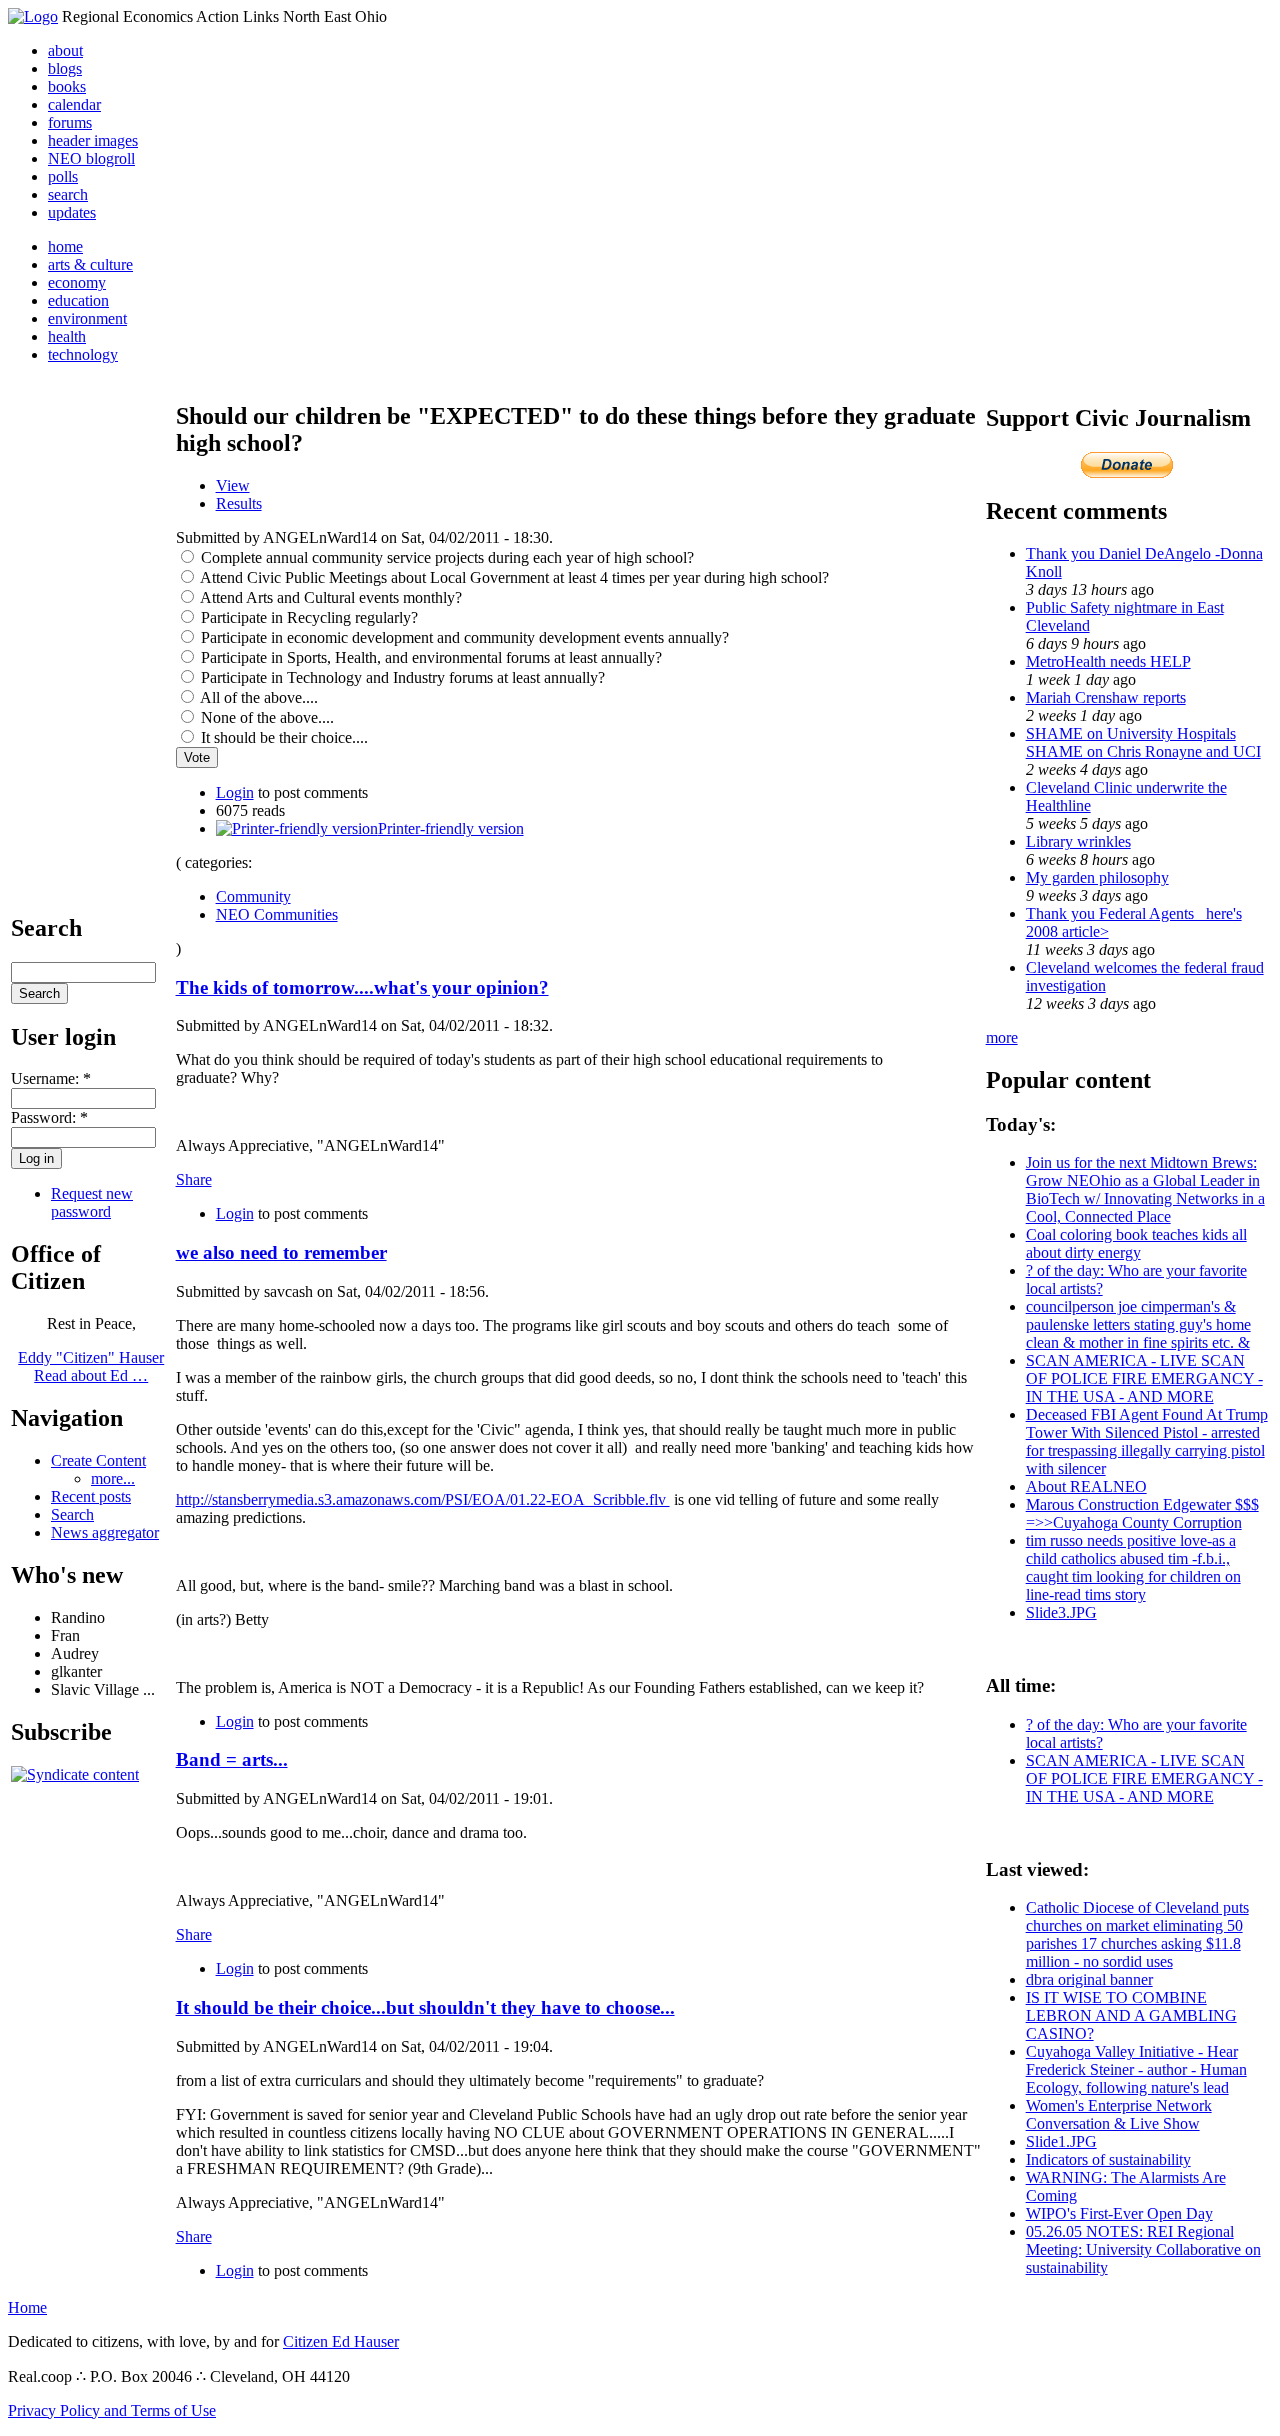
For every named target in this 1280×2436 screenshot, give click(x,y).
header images (93, 140)
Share (194, 1179)
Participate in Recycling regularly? (307, 617)
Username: (51, 1078)
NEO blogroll (91, 158)
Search (72, 1514)
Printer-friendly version (451, 828)
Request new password (92, 1202)
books (67, 86)
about (65, 50)
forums (70, 122)
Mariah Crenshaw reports (1106, 697)
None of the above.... (265, 717)
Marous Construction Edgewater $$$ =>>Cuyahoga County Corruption (1142, 1513)
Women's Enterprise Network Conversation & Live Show (1119, 2114)
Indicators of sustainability (1108, 2159)
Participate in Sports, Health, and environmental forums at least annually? (429, 657)
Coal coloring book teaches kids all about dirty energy (1136, 1243)
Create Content (98, 1460)
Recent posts (91, 1496)
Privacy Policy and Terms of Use (112, 2410)
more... (113, 1478)
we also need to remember (281, 1252)
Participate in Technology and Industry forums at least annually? (401, 677)
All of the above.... (257, 697)
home (65, 246)
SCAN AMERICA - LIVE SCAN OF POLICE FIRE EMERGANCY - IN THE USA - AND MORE (1144, 1378)
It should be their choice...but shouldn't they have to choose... (425, 2007)
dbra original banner (1089, 1979)
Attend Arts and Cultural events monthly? (329, 597)
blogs (65, 68)
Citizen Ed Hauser (341, 2341)
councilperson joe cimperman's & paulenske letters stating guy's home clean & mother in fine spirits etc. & (1138, 1324)
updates (72, 212)
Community (253, 896)
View (233, 485)
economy (77, 282)
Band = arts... (232, 1759)
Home (27, 2307)
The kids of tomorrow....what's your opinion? (362, 987)
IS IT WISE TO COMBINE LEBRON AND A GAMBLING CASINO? (1131, 2015)
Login (235, 792)
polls (63, 176)
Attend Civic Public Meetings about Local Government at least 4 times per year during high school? (513, 577)
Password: (49, 1117)
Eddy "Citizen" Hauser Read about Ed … (91, 1366)
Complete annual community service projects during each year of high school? (445, 557)
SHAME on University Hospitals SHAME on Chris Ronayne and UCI (1143, 742)
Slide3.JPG (1061, 1612)
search (68, 194)
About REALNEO (1086, 1486)
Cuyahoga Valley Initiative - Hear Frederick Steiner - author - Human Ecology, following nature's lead (1136, 2069)
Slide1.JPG (1061, 2141)
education (78, 300)
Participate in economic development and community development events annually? (463, 637)
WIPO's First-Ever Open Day (1119, 2213)
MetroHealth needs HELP (1108, 661)
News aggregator (105, 1532)
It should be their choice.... (282, 737)
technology (83, 354)
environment (87, 318)
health (67, 336)
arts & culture (90, 264)
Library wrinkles (1078, 841)
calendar (74, 104)
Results (239, 503)
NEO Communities (277, 914)
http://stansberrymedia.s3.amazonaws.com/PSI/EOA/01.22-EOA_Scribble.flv (423, 1499)
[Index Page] (33, 16)
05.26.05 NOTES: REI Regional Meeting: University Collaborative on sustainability (1143, 2249)
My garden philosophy (1097, 877)
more (1002, 1037)
